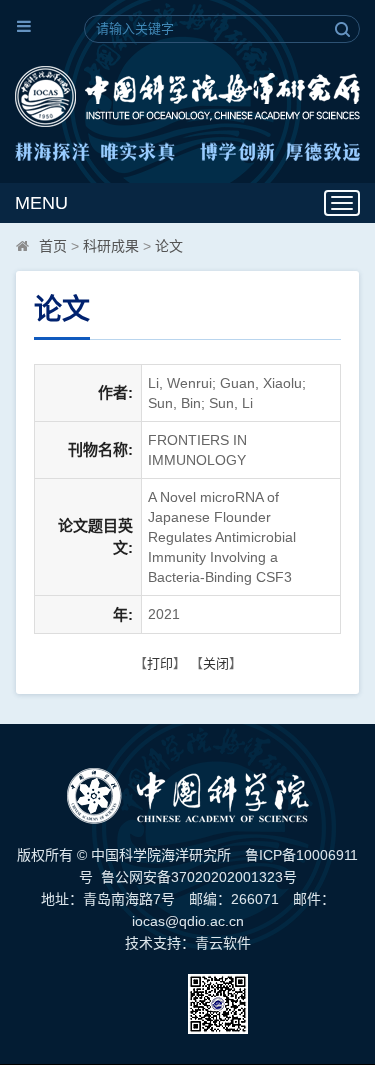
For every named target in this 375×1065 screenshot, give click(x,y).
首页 (53, 246)
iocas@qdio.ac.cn (188, 921)
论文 (169, 246)
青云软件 (223, 943)
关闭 (216, 663)
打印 (160, 663)
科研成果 (111, 246)
